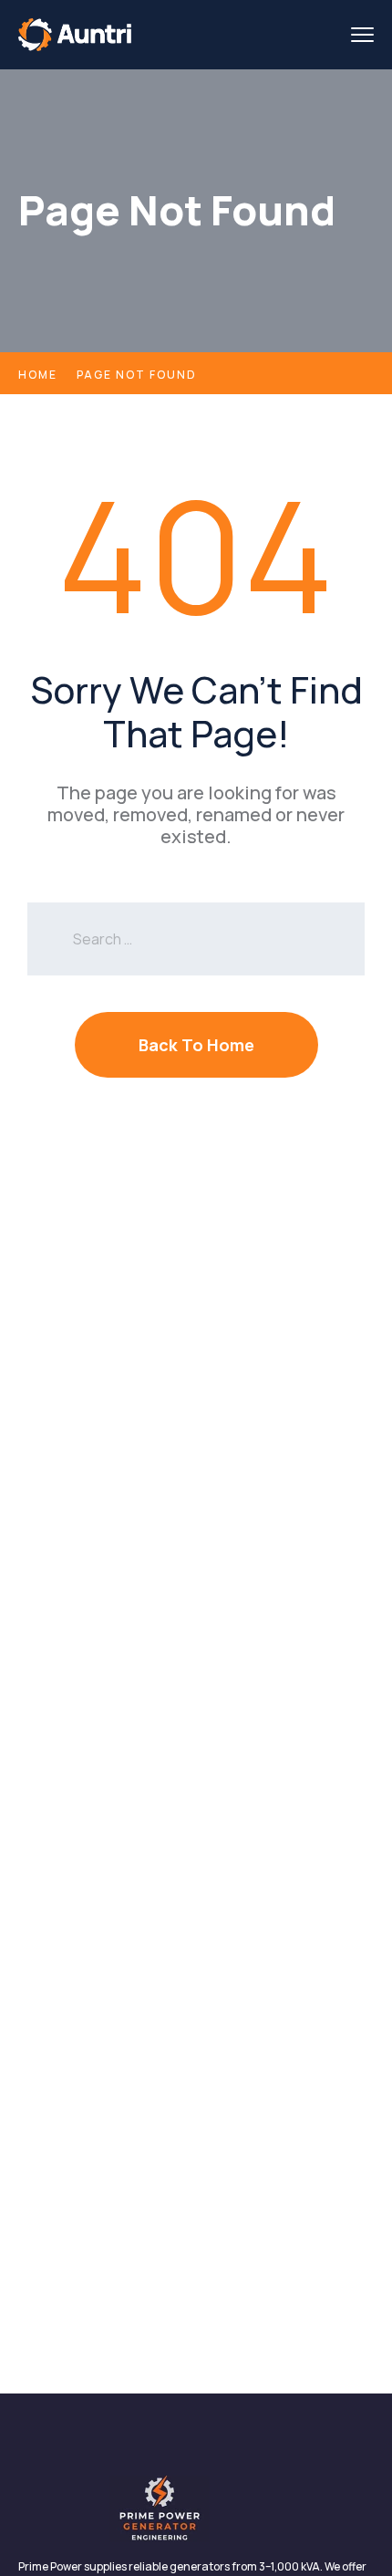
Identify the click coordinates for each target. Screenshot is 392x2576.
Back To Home (196, 1045)
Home (38, 375)
